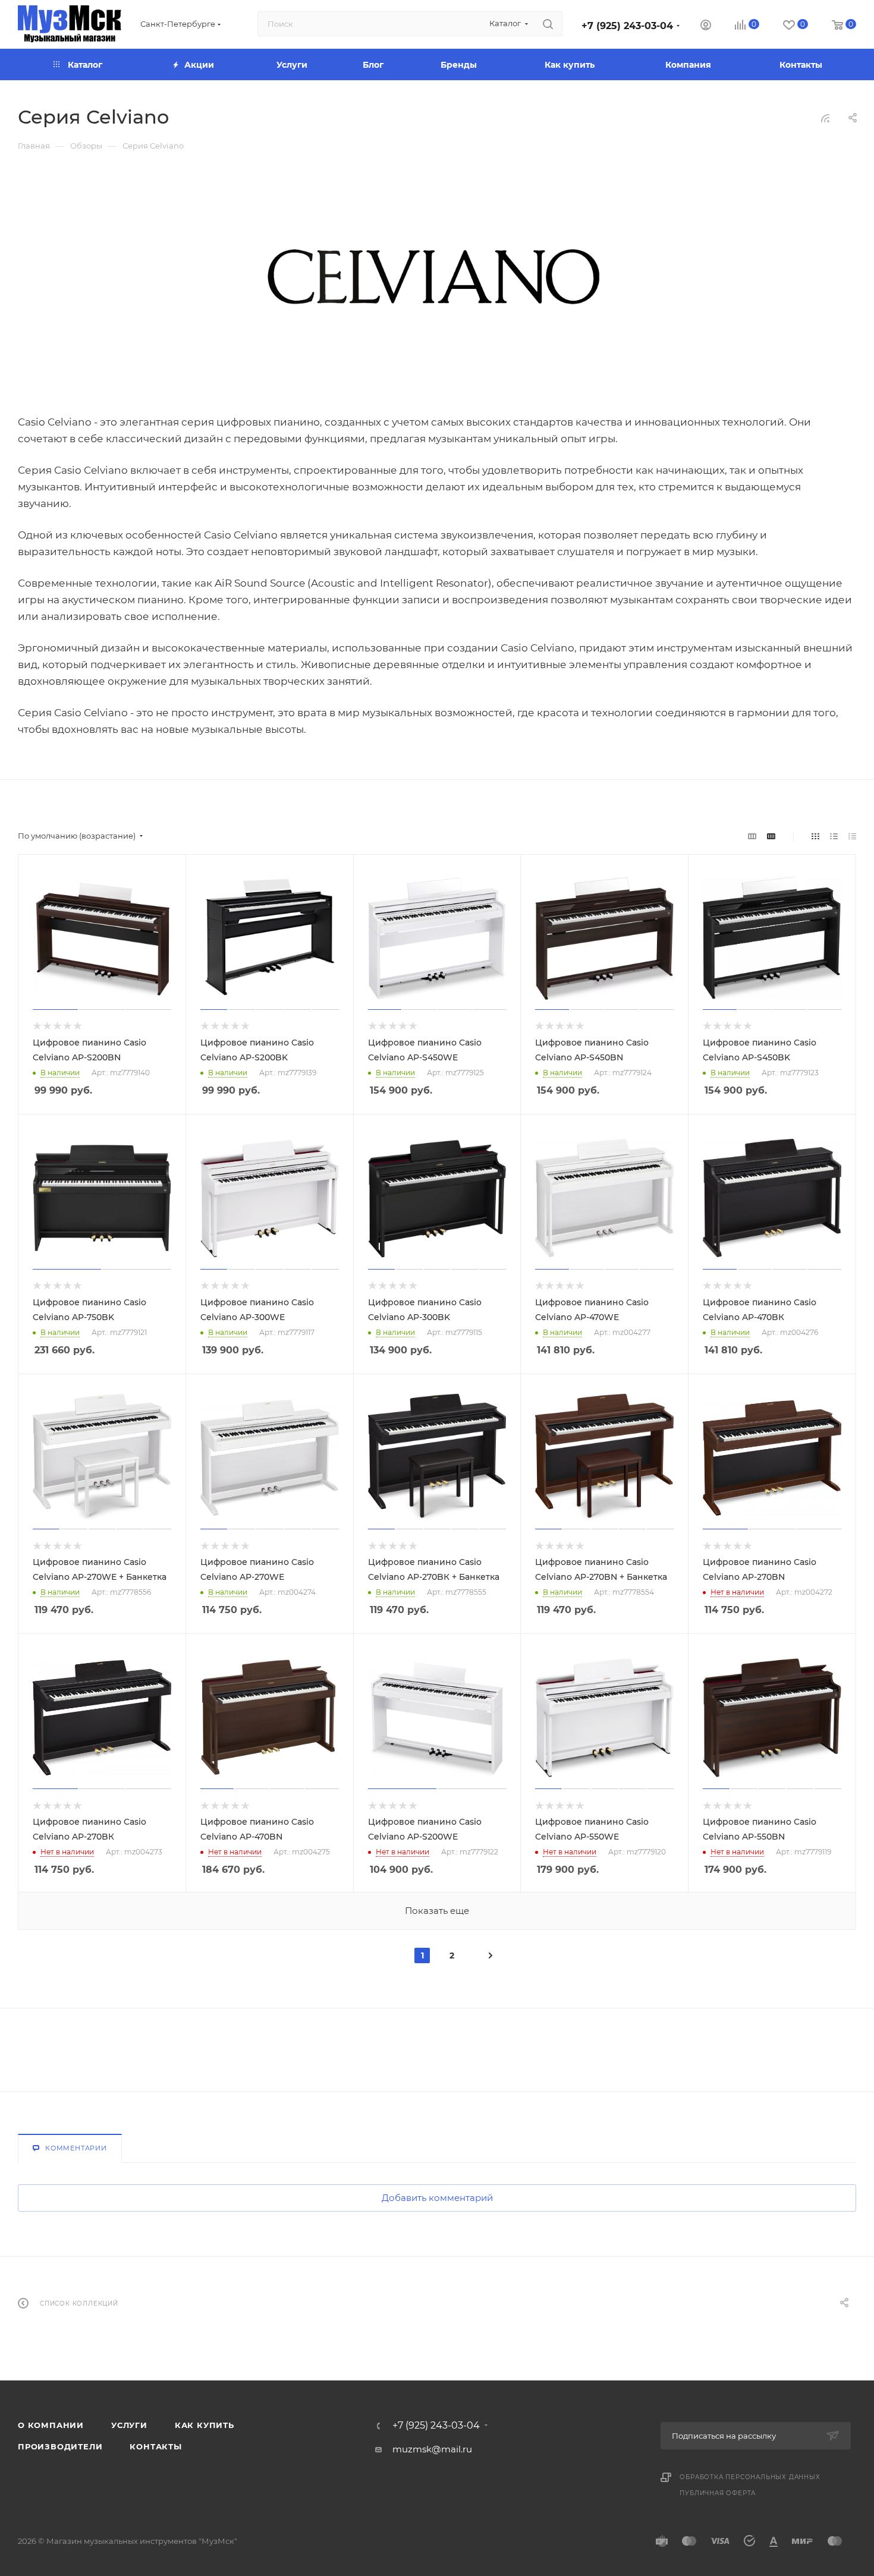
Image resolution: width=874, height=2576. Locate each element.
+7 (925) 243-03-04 (627, 26)
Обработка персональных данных (750, 2477)
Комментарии (76, 2148)
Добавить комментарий (437, 2198)
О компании (51, 2425)
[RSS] (825, 118)
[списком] (834, 836)
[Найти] (548, 24)
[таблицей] (852, 836)
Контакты (155, 2446)
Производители (60, 2446)
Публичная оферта (718, 2493)
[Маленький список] (752, 836)
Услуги (129, 2425)
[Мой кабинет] (706, 26)
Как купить (205, 2425)
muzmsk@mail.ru (432, 2449)
